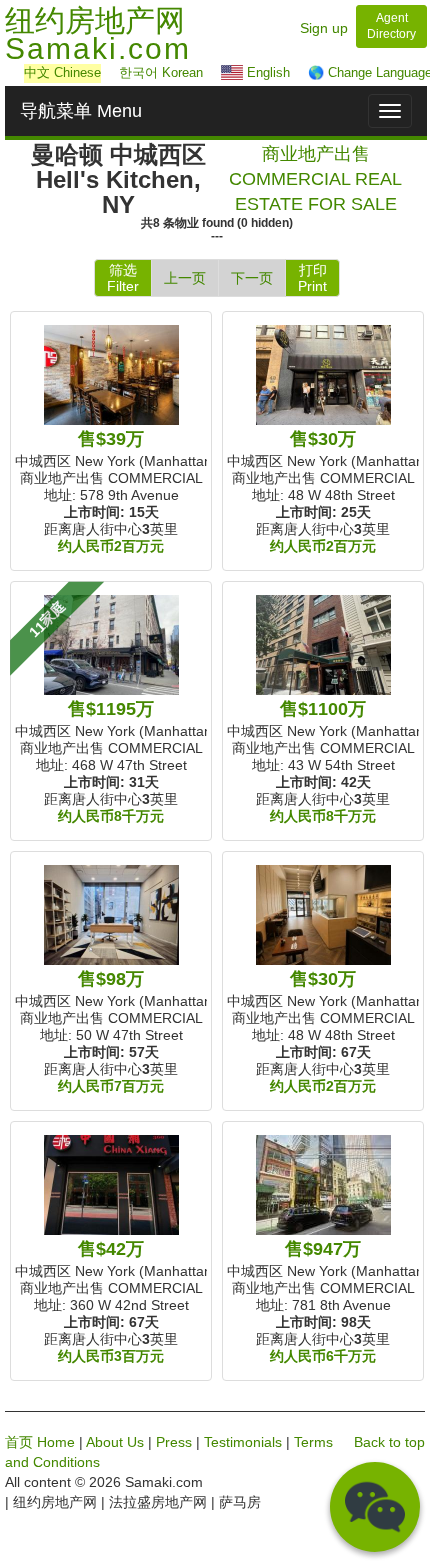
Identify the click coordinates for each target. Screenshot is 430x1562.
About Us (115, 1442)
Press (174, 1442)
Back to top (389, 1442)
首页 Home (40, 1442)
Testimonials (243, 1442)
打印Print (312, 278)
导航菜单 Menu (81, 111)
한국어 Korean (161, 72)
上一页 (185, 278)
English (266, 72)
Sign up (324, 28)
